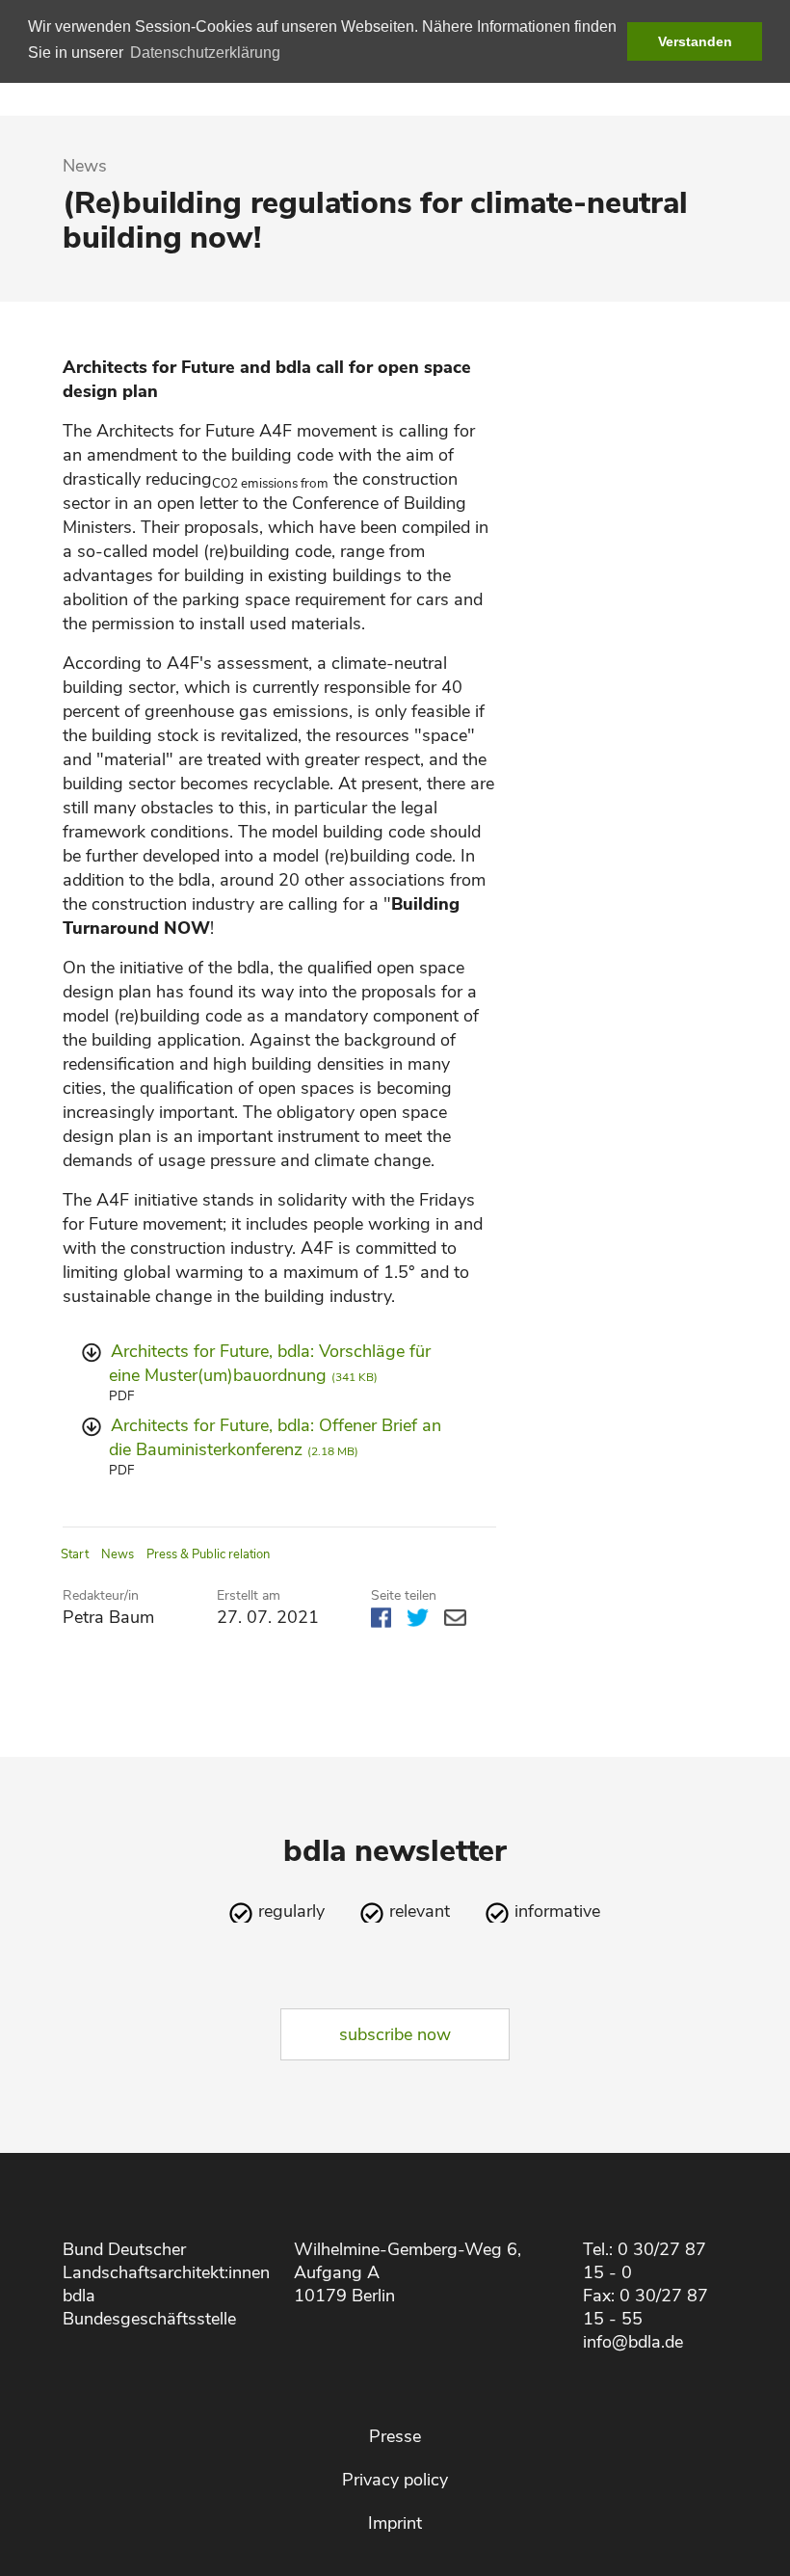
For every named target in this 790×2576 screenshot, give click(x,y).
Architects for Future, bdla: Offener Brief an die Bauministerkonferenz (275, 1437)
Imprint (395, 2523)
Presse (395, 2436)
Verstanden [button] (695, 41)
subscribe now (395, 2034)
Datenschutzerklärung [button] (205, 53)
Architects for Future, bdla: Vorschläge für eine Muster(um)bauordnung (270, 1363)
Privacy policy (395, 2480)
